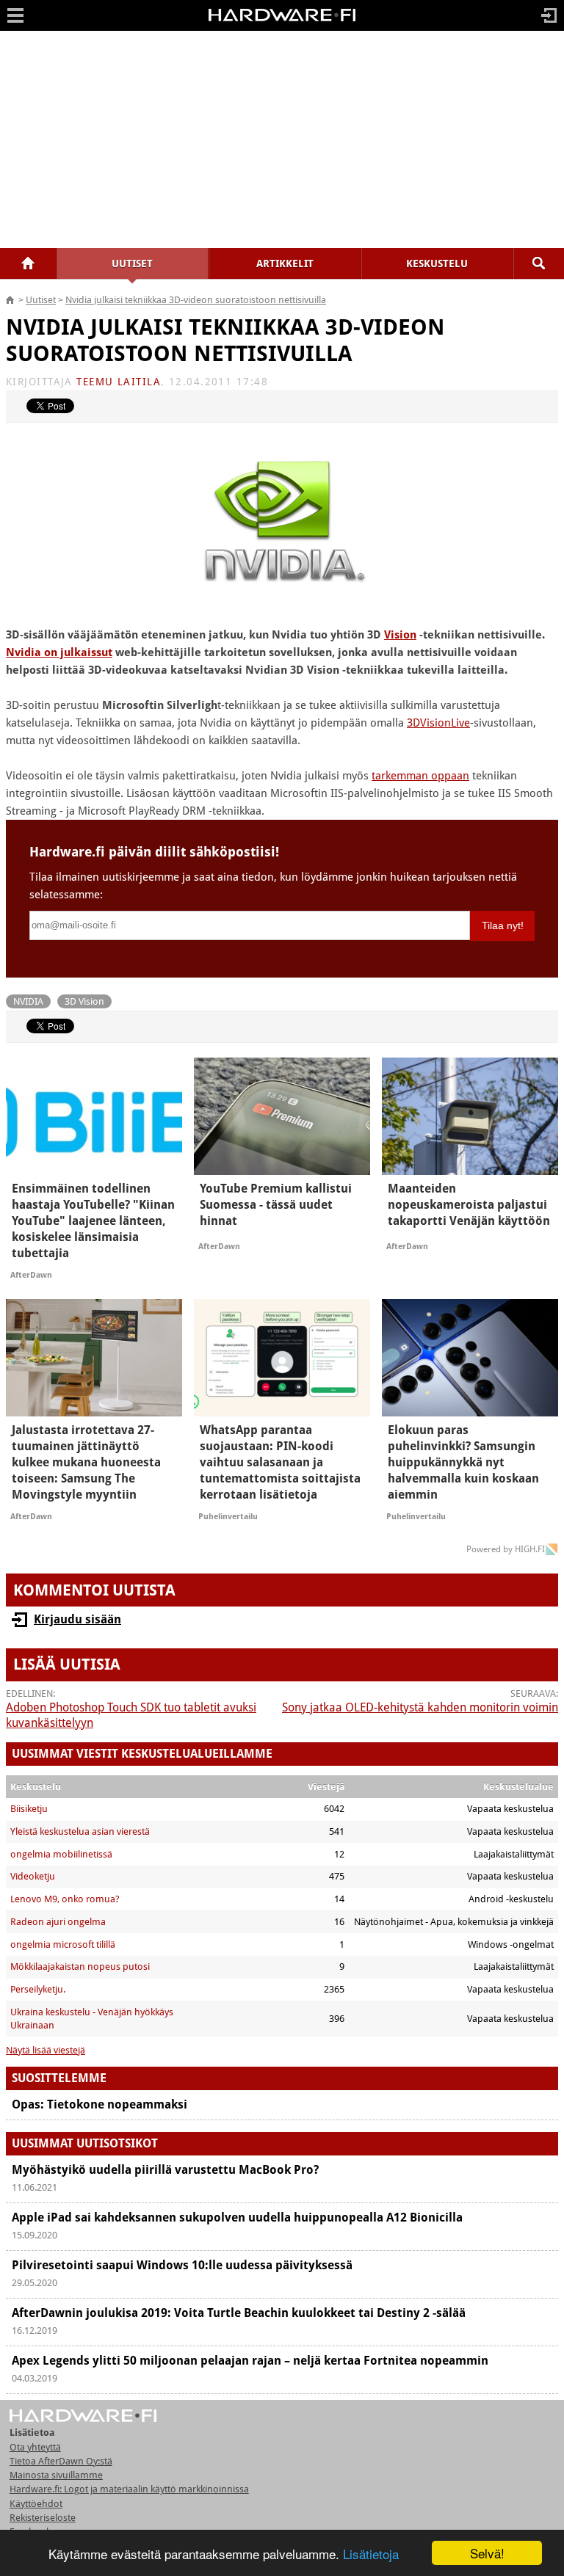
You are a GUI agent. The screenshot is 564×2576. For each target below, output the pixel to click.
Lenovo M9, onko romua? (65, 1899)
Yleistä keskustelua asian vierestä (80, 1831)
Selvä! (487, 2553)
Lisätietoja (371, 2554)
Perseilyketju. (38, 1989)
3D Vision (84, 1001)
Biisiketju (29, 1809)
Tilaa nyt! (503, 925)
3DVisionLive (438, 723)
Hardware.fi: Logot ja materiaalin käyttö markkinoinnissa (129, 2489)
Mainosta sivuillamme (56, 2475)
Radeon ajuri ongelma (58, 1922)
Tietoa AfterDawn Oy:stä (61, 2461)
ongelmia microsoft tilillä (63, 1944)
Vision (400, 635)
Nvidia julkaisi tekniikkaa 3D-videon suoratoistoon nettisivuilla (196, 300)
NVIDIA (28, 1001)
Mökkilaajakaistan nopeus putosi (80, 1966)
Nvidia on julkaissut (59, 652)
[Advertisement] (282, 139)
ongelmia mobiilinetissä (61, 1854)
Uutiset (41, 300)
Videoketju (33, 1876)
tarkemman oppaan (420, 776)
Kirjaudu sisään (77, 1619)
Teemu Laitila (119, 382)
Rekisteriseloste (43, 2518)
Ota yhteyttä (35, 2447)
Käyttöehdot (36, 2504)
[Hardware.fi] (282, 21)
